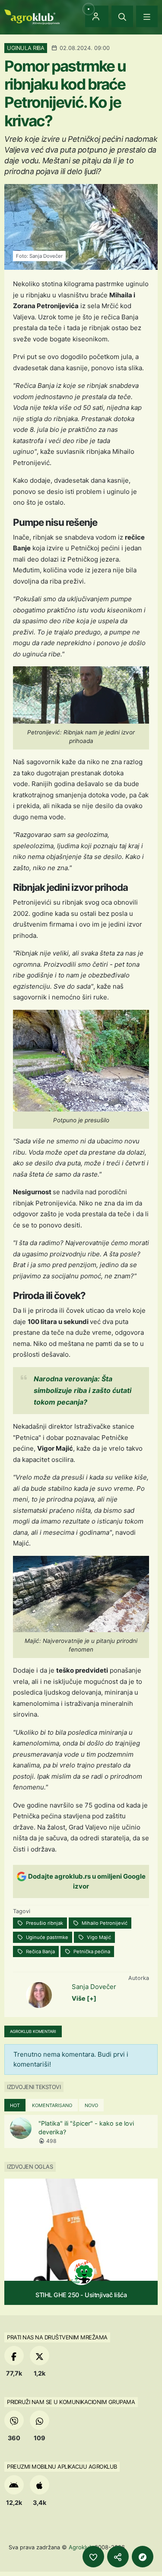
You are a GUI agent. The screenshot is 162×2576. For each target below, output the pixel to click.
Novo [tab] (91, 2105)
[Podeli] (118, 2557)
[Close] (122, 16)
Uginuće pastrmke (46, 1937)
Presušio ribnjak (44, 1923)
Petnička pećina (91, 1952)
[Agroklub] (32, 16)
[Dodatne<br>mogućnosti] (143, 2557)
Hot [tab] (15, 2105)
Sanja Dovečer (94, 1987)
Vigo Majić (98, 1937)
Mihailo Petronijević (104, 1923)
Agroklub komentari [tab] (33, 2031)
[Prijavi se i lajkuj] (93, 2557)
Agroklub (81, 2547)
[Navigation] (147, 16)
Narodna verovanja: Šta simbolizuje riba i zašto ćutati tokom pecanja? (83, 1390)
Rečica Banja (40, 1952)
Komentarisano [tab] (52, 2105)
